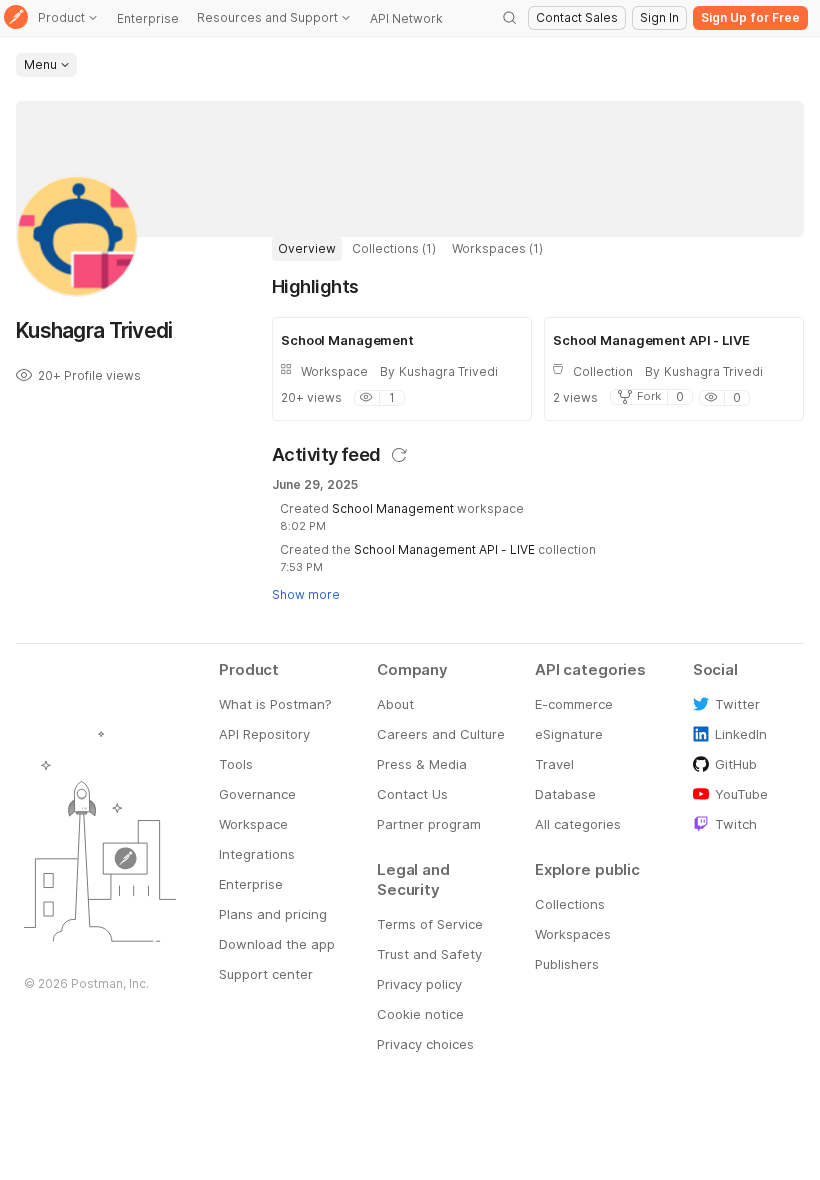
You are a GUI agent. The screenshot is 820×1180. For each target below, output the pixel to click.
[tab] (307, 249)
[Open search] (510, 18)
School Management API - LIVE (444, 549)
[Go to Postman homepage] (16, 18)
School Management (393, 508)
